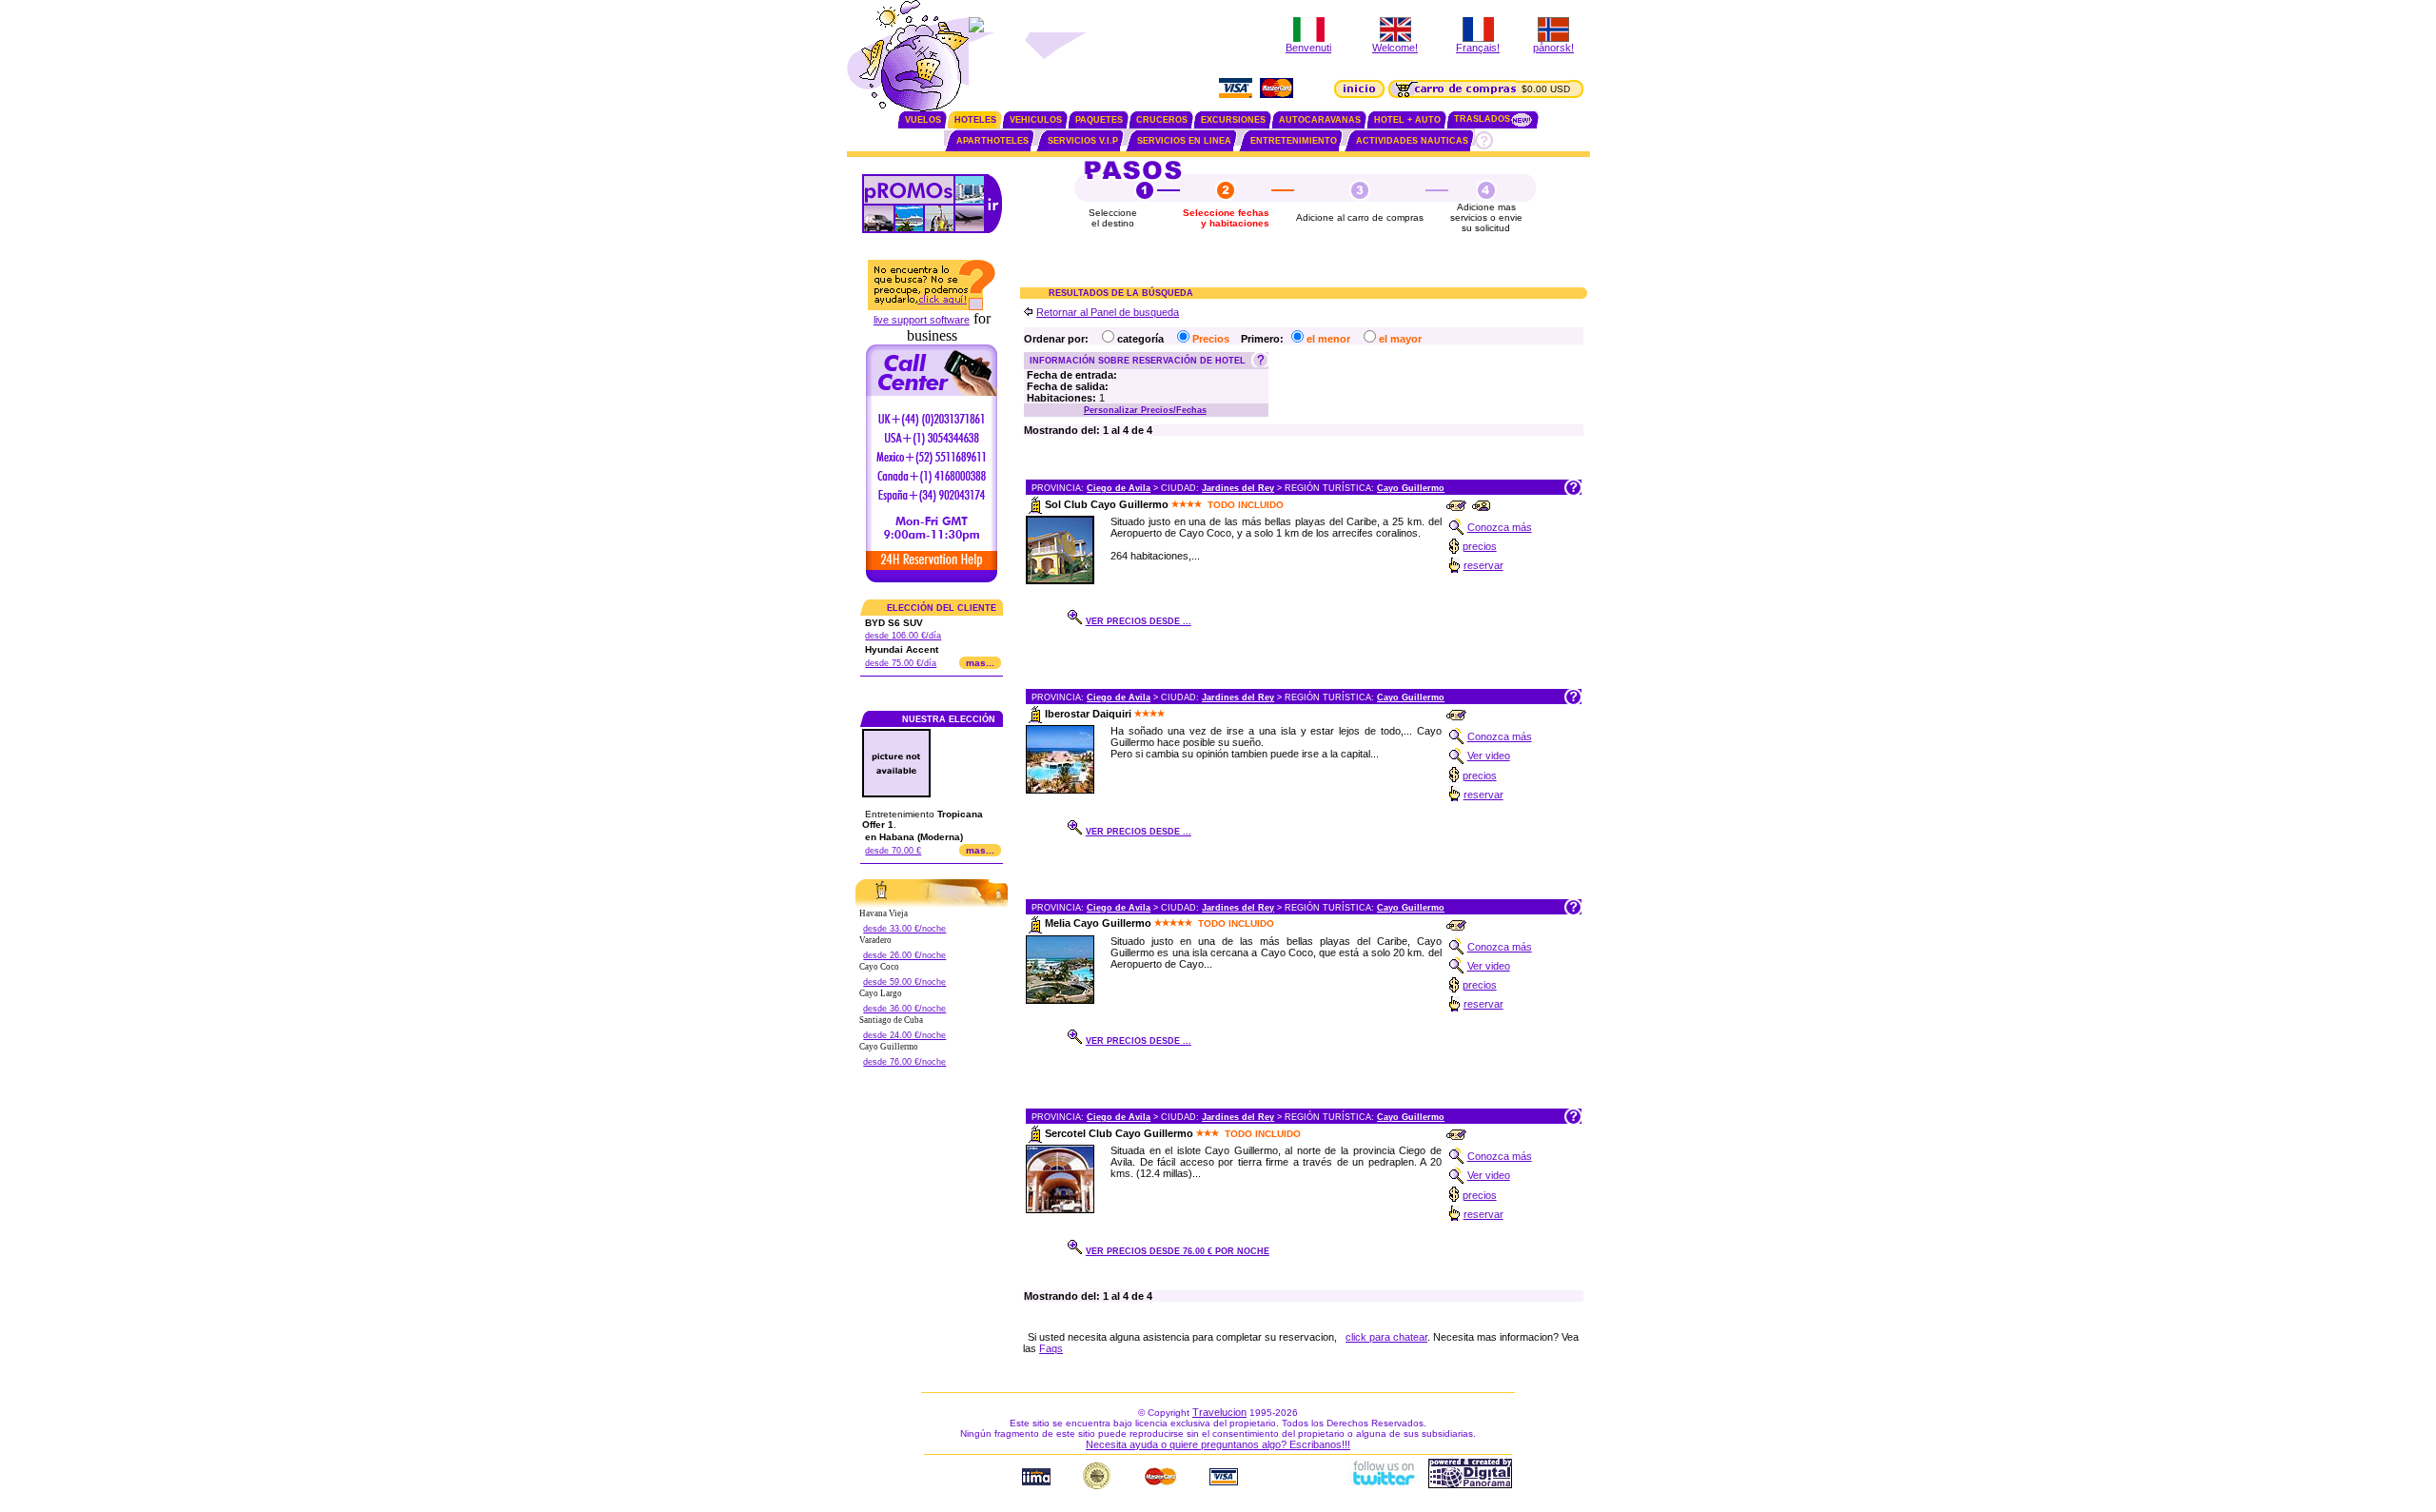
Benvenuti (1308, 48)
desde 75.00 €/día (901, 663)
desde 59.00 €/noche (904, 982)
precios (1480, 546)
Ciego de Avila (1119, 488)
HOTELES (975, 120)
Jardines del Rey (1238, 488)
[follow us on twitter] (1383, 1484)
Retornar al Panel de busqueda (1108, 312)
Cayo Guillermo (1411, 488)
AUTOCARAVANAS (1320, 120)
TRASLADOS (1482, 119)
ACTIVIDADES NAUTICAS (1412, 141)
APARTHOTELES (992, 141)
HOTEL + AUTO (1407, 120)
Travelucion (1219, 1412)
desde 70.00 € (893, 851)
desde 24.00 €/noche (904, 1035)
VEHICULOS (1036, 120)
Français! (1478, 48)
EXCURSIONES (1233, 120)
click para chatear (1386, 1337)
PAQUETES (1099, 120)
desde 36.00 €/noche (904, 1009)
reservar (1483, 565)
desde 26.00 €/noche (904, 955)
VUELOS (923, 120)
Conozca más (1500, 527)
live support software (922, 320)
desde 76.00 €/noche (904, 1062)
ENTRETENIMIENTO (1294, 141)
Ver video (1489, 756)
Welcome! (1395, 48)
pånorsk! (1553, 48)
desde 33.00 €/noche (904, 929)
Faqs (1051, 1348)
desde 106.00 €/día (903, 636)
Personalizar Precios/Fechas (1145, 410)
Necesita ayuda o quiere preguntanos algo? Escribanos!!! (1218, 1444)
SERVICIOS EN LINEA (1184, 141)
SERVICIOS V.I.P (1083, 141)
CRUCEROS (1162, 120)
